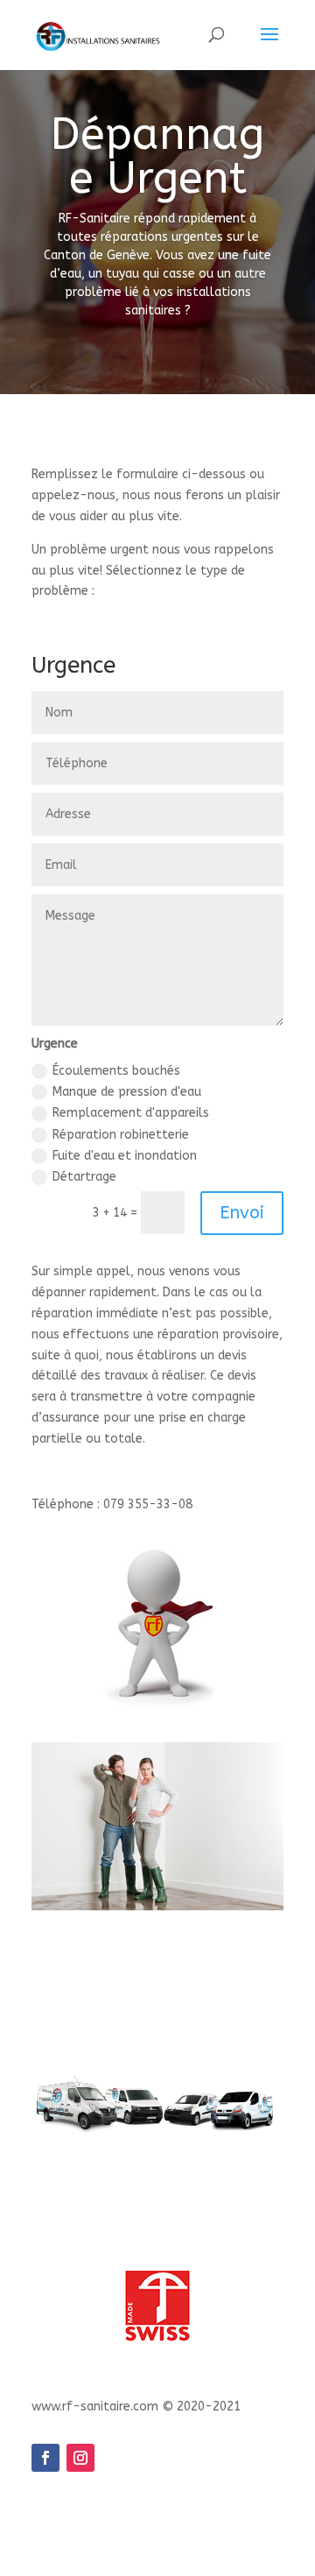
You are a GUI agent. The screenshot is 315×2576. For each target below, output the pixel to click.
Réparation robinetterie (121, 1135)
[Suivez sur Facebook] (45, 2458)
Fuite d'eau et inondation (125, 1156)
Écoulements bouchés (116, 1071)
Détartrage (84, 1177)
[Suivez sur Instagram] (80, 2458)
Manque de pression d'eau (127, 1092)
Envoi (242, 1213)
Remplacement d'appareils (131, 1113)
